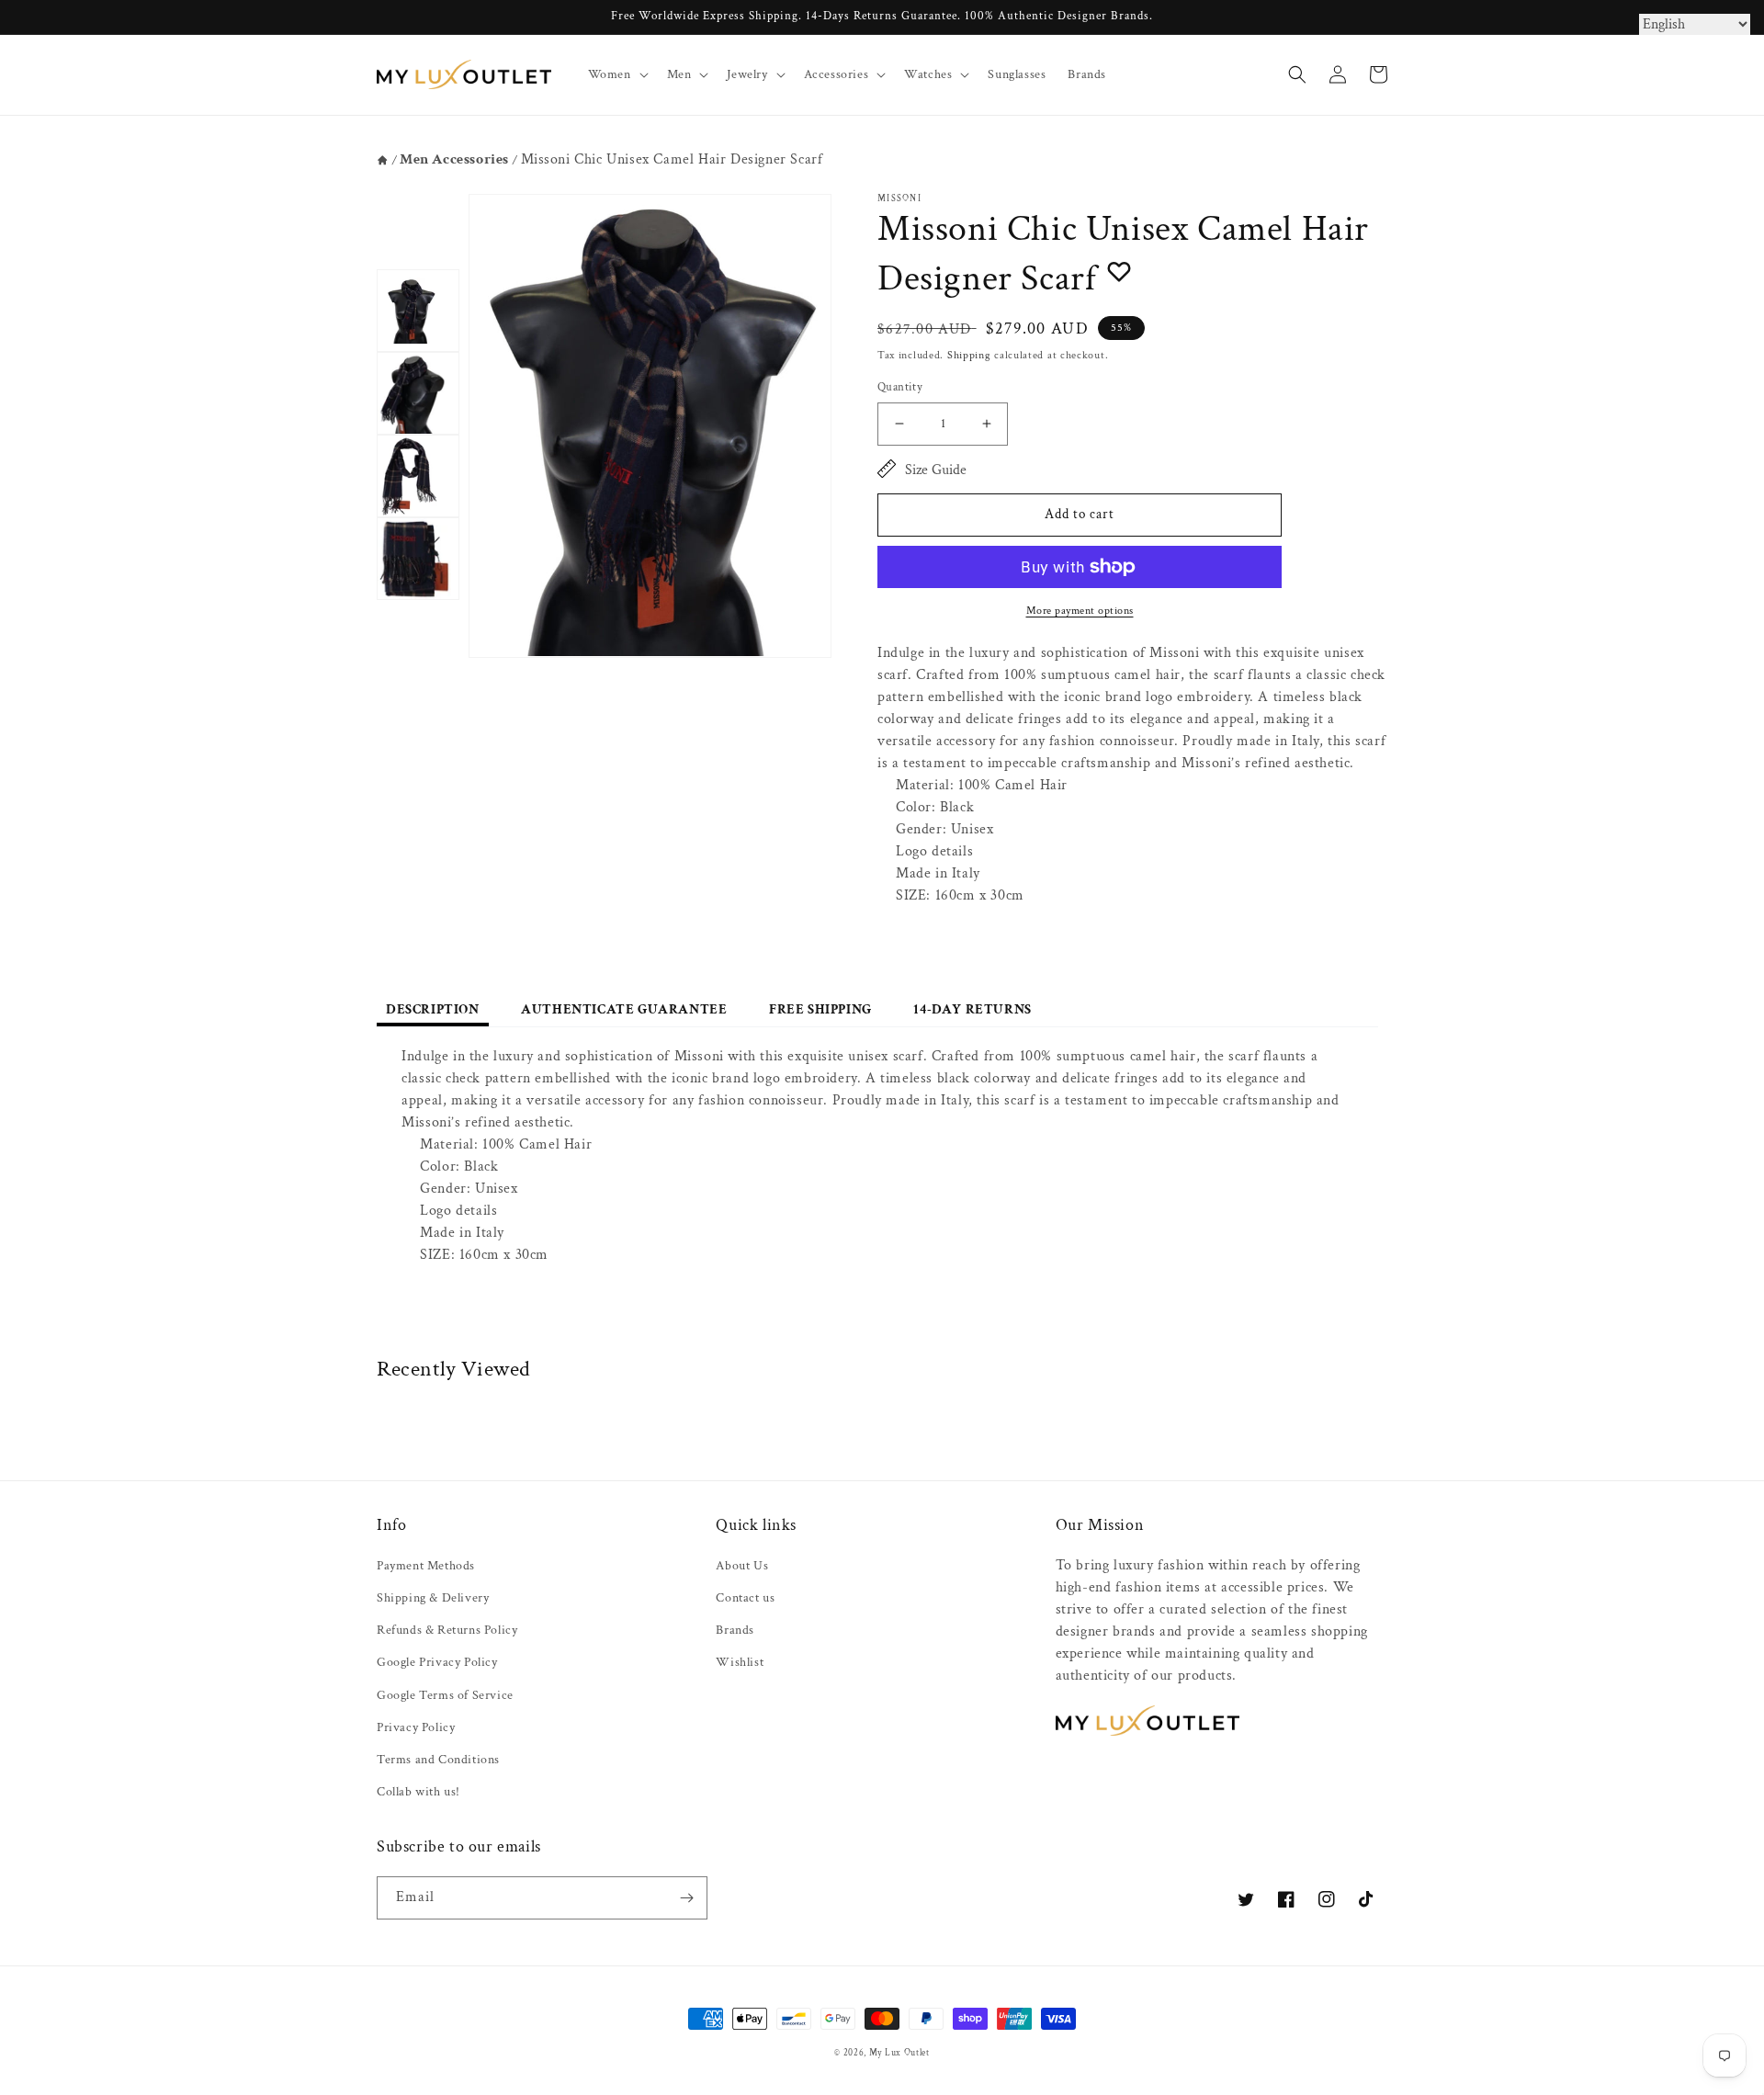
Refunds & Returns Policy (447, 1630)
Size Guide (936, 470)
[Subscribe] (686, 1898)
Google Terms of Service (445, 1695)
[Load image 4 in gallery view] (418, 559)
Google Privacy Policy (437, 1662)
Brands (735, 1630)
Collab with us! (418, 1792)
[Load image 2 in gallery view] (418, 393)
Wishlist (740, 1662)
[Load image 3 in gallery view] (418, 476)
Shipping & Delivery (433, 1598)
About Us (742, 1566)
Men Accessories (454, 159)
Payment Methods (426, 1566)
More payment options (1080, 611)
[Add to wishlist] (1119, 271)
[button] (616, 74)
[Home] (383, 160)
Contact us (745, 1598)
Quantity (900, 387)
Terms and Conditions (438, 1760)
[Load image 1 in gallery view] (418, 311)
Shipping (969, 355)
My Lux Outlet (899, 2053)
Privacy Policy (416, 1727)
